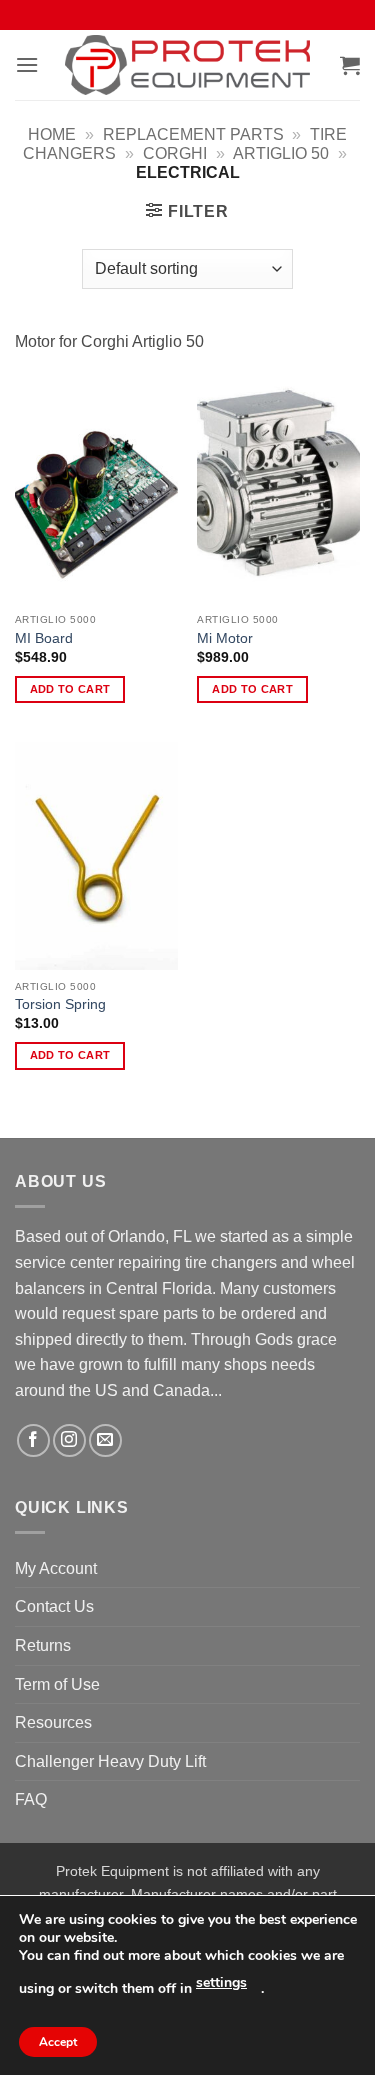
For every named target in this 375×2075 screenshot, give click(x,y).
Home (52, 134)
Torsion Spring (60, 1004)
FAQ (31, 1799)
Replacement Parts (193, 134)
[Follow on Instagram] (69, 1440)
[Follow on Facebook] (33, 1440)
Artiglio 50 (281, 153)
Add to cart (70, 689)
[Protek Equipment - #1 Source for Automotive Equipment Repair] (187, 65)
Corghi (175, 153)
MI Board (44, 638)
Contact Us (54, 1606)
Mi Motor (225, 638)
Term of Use (57, 1684)
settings (221, 1982)
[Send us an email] (105, 1440)
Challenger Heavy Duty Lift (110, 1761)
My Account (56, 1568)
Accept (58, 2042)
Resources (53, 1722)
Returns (43, 1645)
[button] (27, 64)
